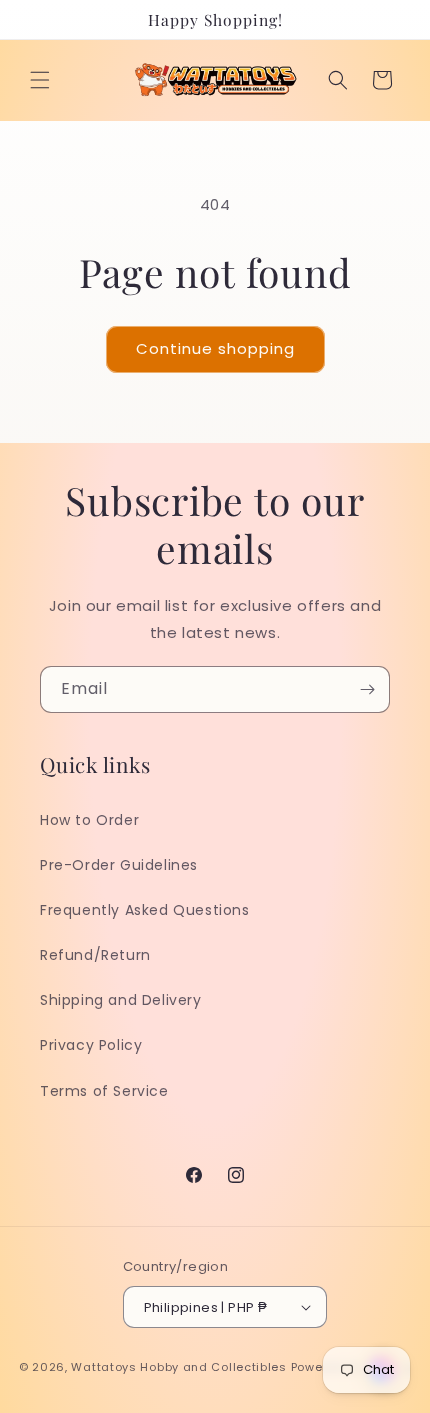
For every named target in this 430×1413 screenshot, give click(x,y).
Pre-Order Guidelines (119, 865)
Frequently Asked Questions (145, 910)
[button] (40, 80)
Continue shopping (215, 348)
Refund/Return (95, 955)
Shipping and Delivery (121, 1000)
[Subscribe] (367, 689)
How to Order (89, 820)
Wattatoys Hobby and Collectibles (178, 1367)
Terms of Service (104, 1091)
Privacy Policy (91, 1045)
